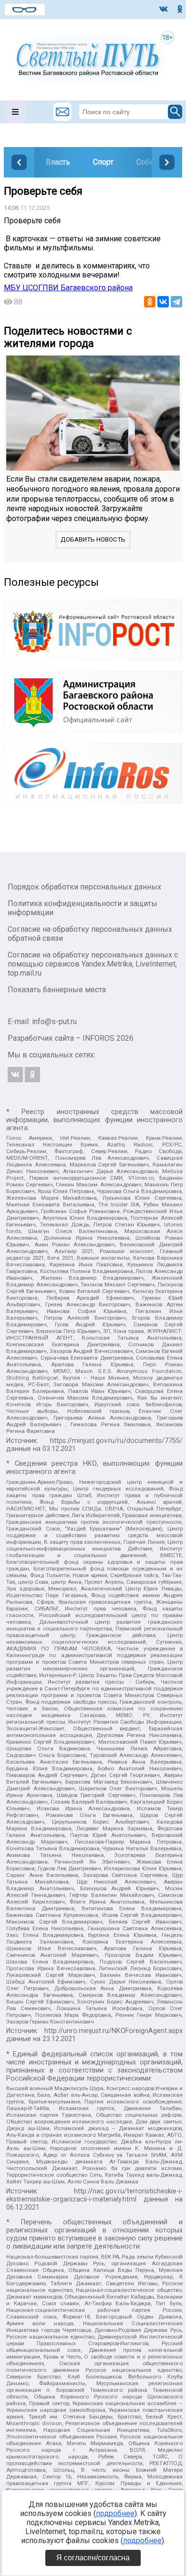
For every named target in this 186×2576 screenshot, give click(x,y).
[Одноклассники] (150, 302)
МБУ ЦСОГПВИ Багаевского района (68, 288)
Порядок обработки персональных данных (84, 887)
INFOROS (98, 1038)
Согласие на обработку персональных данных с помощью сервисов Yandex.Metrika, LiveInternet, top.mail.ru (93, 964)
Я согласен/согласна (93, 2558)
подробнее (115, 2513)
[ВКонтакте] (163, 302)
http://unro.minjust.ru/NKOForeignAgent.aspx (114, 2031)
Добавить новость (93, 539)
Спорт (103, 162)
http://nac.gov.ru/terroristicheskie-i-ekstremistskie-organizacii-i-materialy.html (94, 2195)
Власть (58, 162)
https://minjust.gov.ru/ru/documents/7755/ (116, 1441)
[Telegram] (176, 302)
